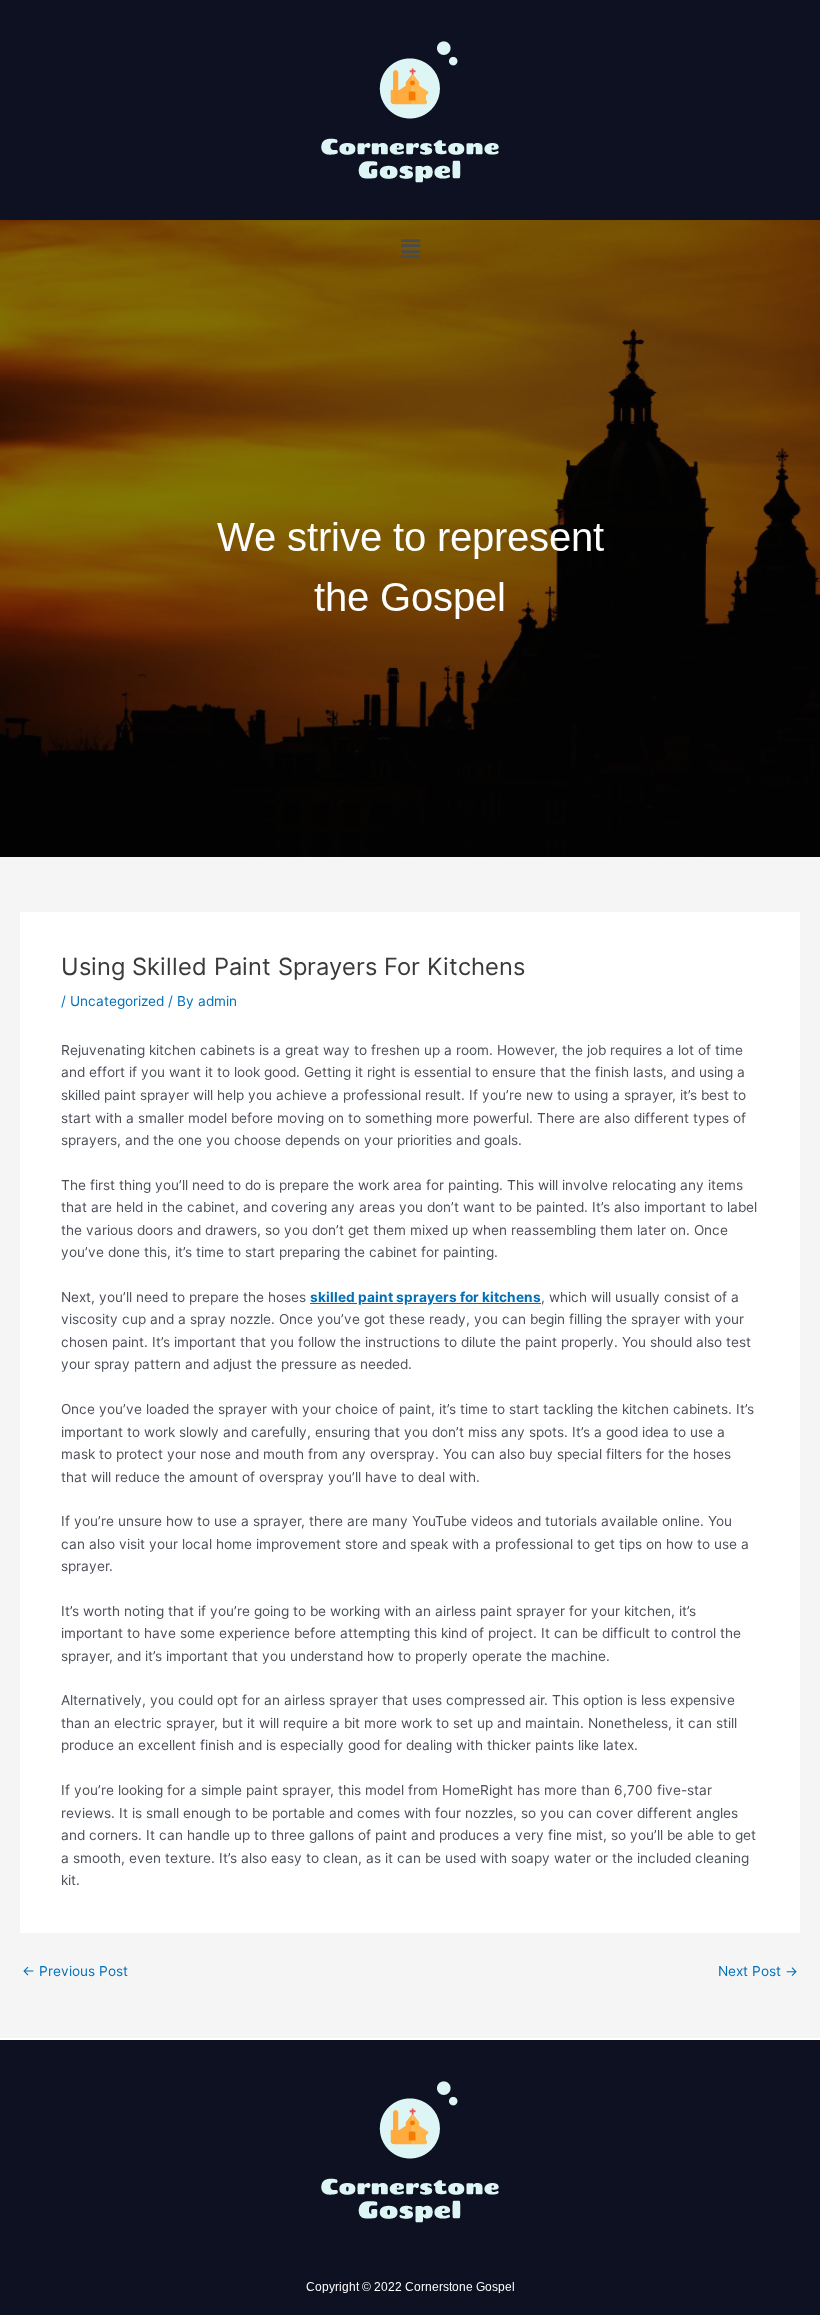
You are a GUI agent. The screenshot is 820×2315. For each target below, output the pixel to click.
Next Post (758, 1972)
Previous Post (75, 1972)
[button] (410, 248)
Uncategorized (117, 1001)
